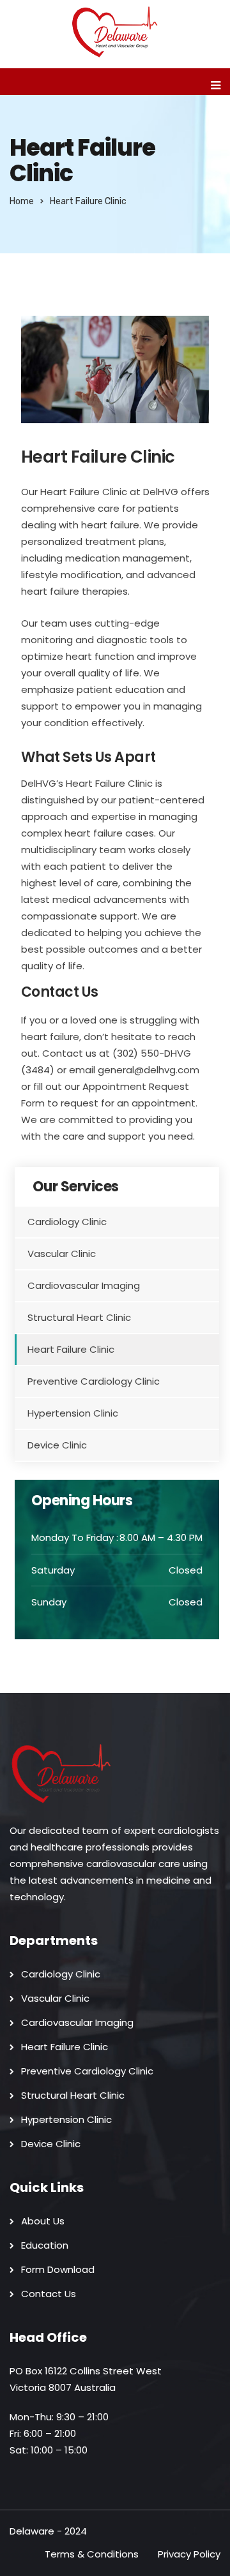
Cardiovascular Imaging (84, 1285)
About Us (43, 2221)
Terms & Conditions (92, 2554)
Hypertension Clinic (73, 1413)
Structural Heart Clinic (79, 1317)
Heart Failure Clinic (71, 1349)
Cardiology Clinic (67, 1222)
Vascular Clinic (62, 1254)
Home (22, 201)
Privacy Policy (189, 2554)
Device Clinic (57, 1445)
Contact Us (49, 2294)
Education (45, 2245)
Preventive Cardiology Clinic (94, 1381)
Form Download (58, 2269)
